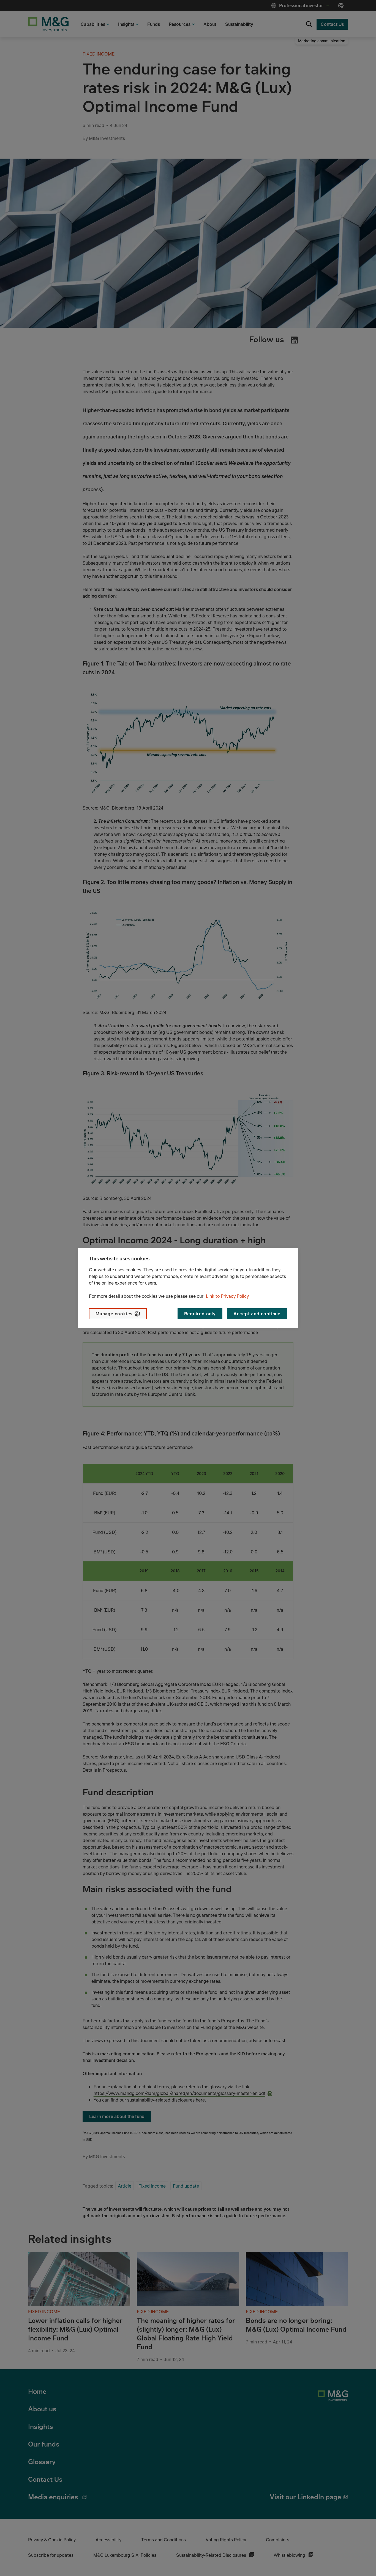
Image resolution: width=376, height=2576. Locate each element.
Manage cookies (114, 1314)
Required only (200, 1314)
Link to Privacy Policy (227, 1296)
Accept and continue (257, 1314)
